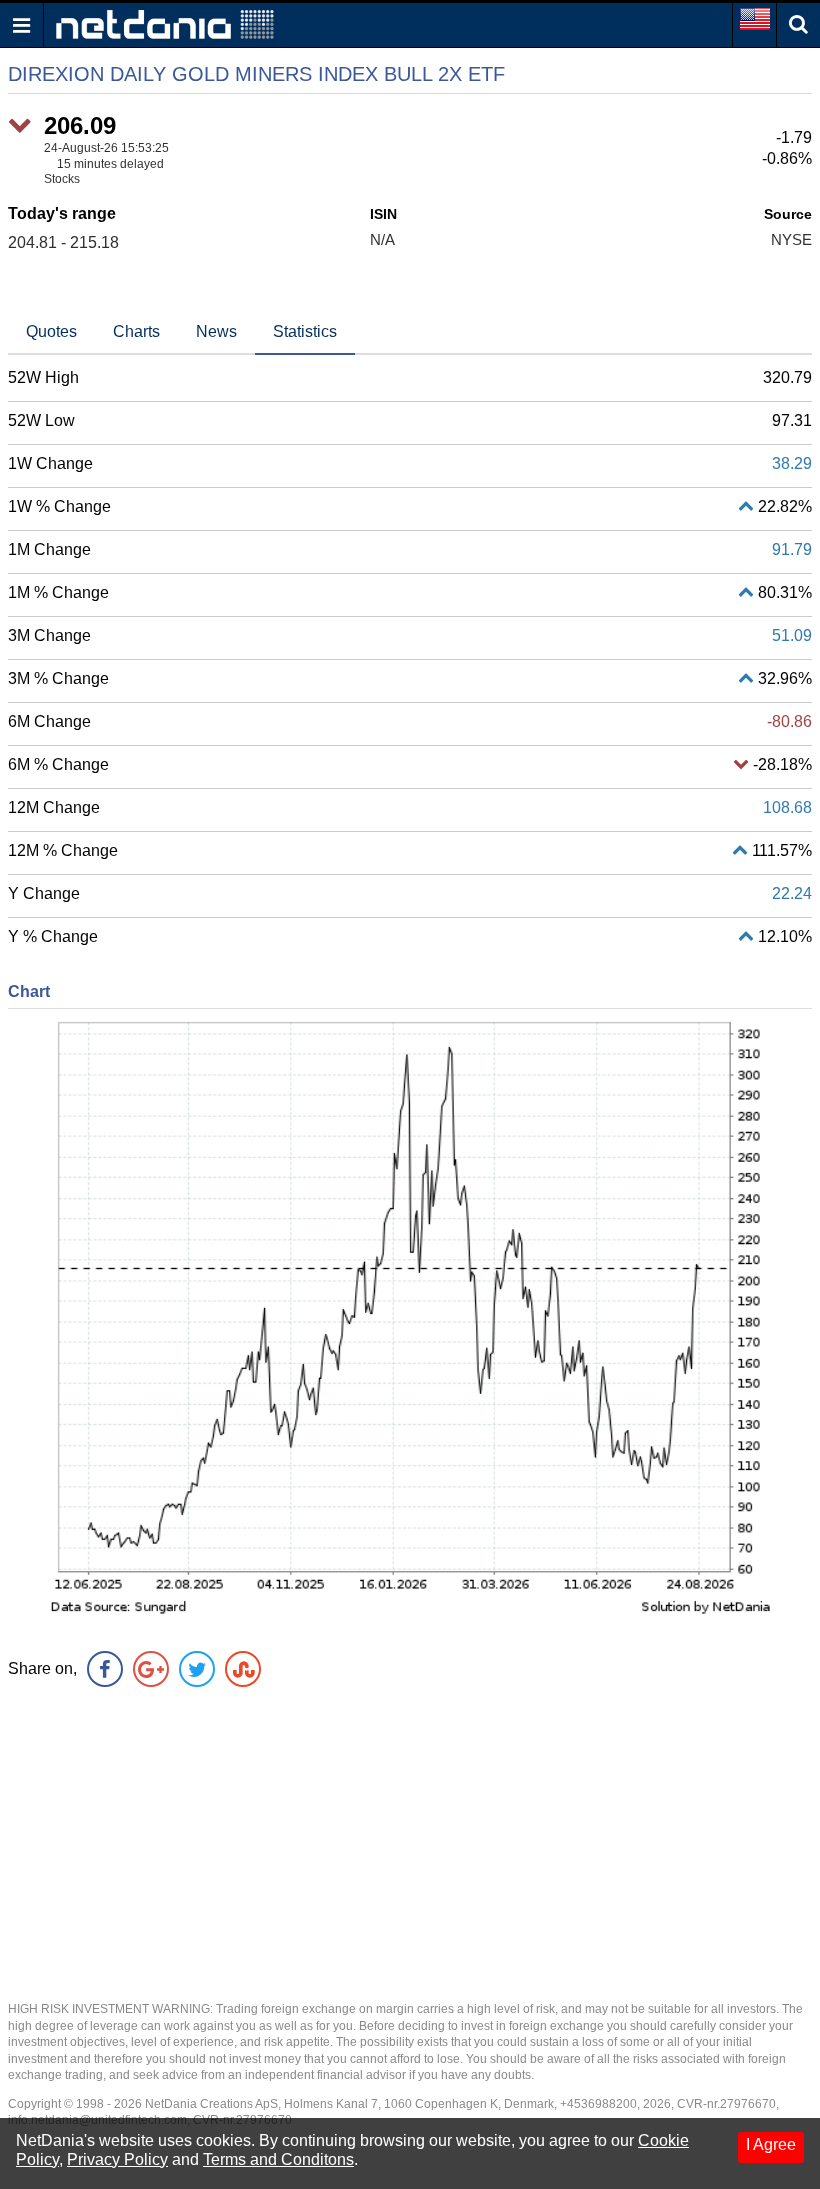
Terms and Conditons (278, 2159)
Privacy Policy (117, 2159)
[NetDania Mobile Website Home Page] (165, 23)
